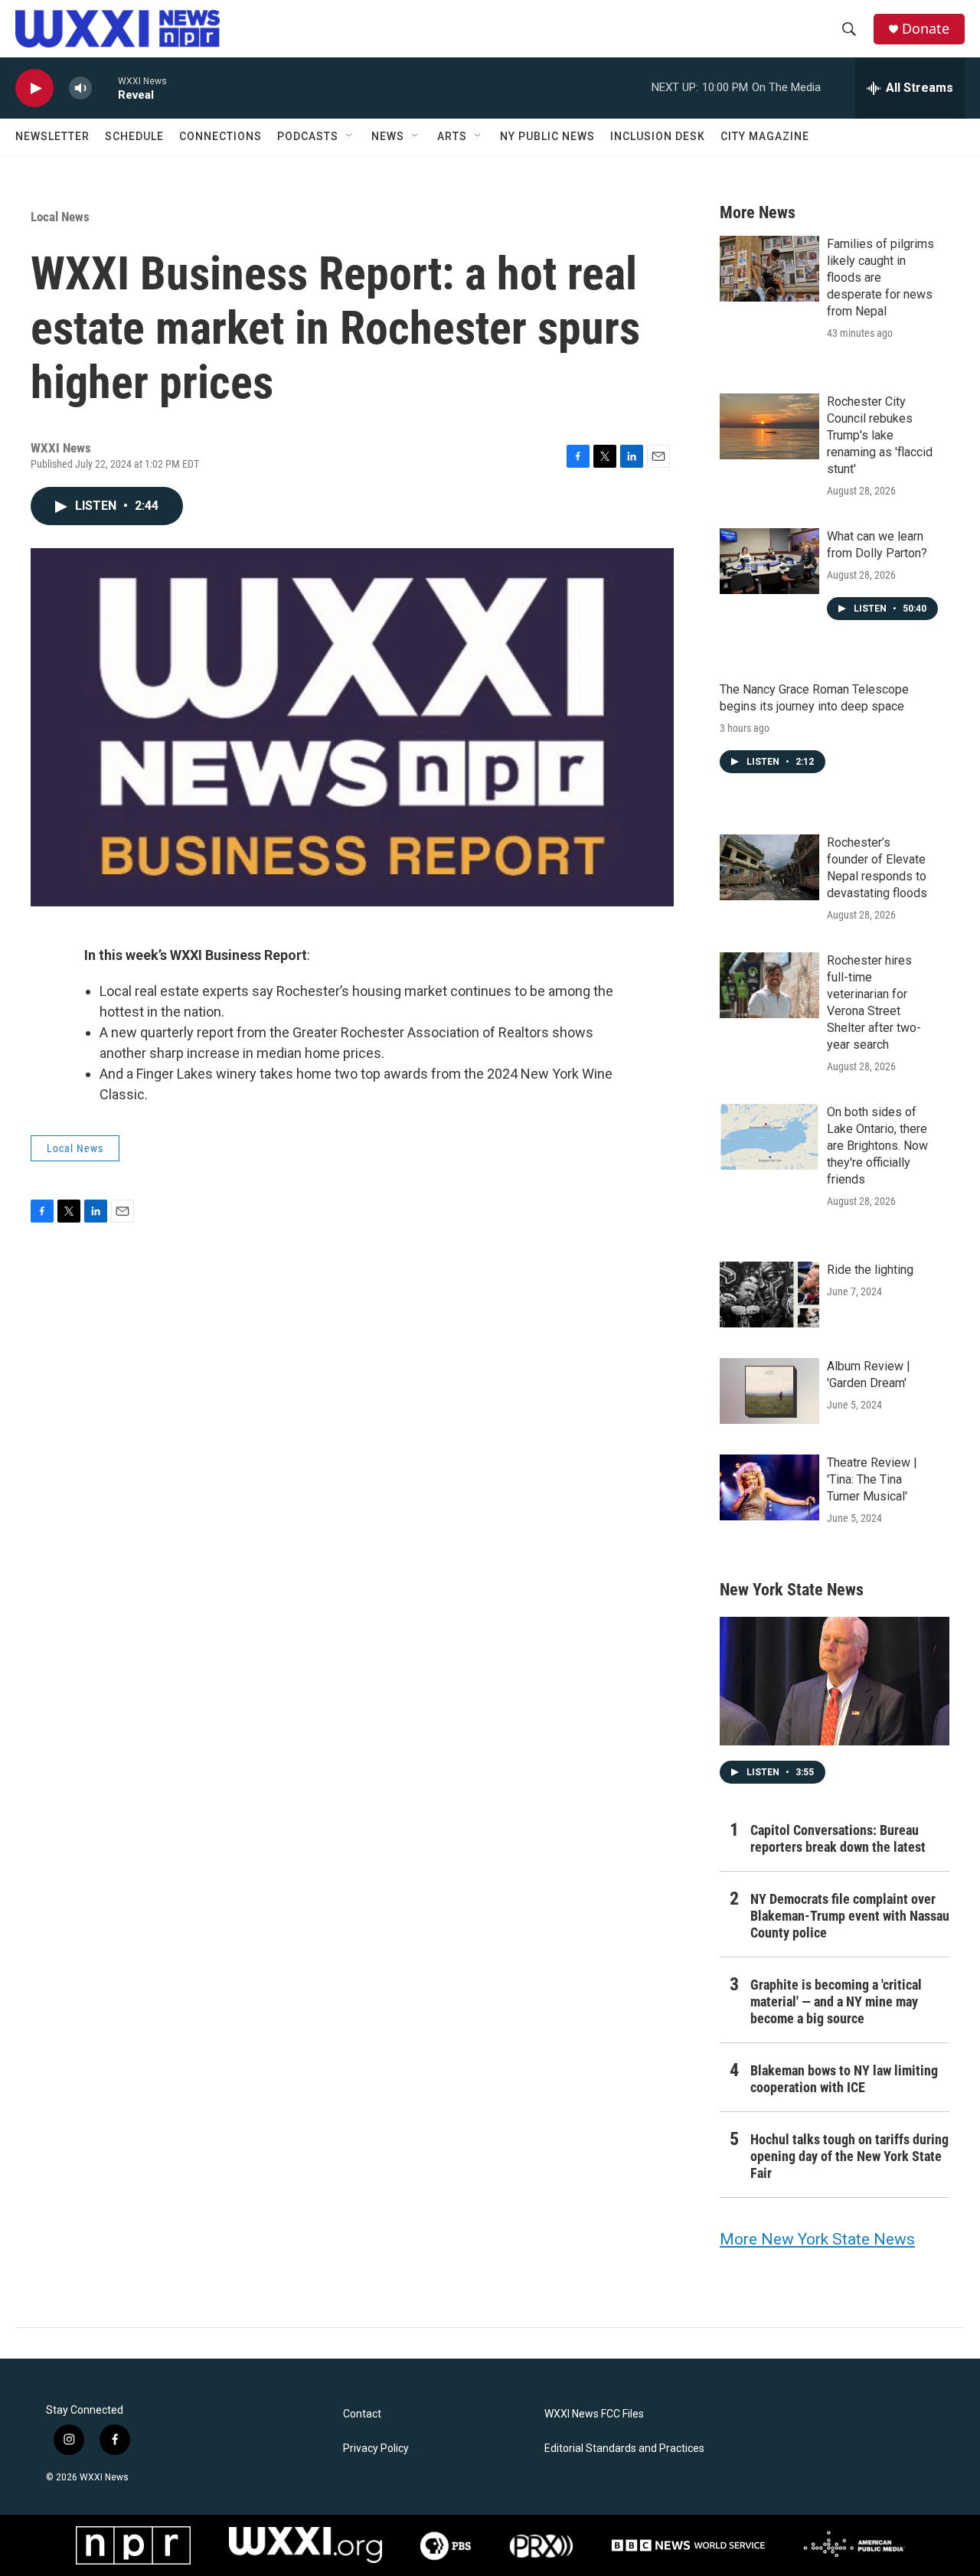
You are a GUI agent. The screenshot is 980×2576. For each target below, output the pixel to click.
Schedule (134, 136)
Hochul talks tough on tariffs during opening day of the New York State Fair (849, 2156)
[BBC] (688, 2545)
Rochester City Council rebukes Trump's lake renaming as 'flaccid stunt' (880, 435)
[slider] (105, 88)
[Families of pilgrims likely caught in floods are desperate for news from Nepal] (769, 269)
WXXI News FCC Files (594, 2414)
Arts (452, 136)
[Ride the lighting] (769, 1295)
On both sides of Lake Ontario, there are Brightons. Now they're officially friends (877, 1146)
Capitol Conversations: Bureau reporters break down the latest (838, 1838)
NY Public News (547, 136)
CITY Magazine (765, 136)
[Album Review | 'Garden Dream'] (769, 1391)
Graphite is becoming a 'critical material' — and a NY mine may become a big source (836, 2001)
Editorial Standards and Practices (624, 2449)
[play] (34, 88)
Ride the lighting (870, 1270)
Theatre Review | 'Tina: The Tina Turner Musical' (872, 1479)
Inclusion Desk (658, 136)
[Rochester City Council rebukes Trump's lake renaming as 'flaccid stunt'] (769, 426)
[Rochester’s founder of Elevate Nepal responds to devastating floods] (769, 867)
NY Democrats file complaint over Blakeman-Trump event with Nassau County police (850, 1916)
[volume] (80, 88)
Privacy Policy (376, 2449)
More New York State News (817, 2239)
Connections (220, 136)
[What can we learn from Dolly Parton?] (769, 561)
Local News (60, 217)
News (388, 136)
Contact (362, 2414)
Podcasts (308, 136)
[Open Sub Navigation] (350, 136)
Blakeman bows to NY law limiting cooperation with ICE (844, 2079)
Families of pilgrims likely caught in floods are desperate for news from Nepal (880, 278)
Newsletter (52, 136)
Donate (926, 29)
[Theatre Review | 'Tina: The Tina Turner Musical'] (769, 1487)
